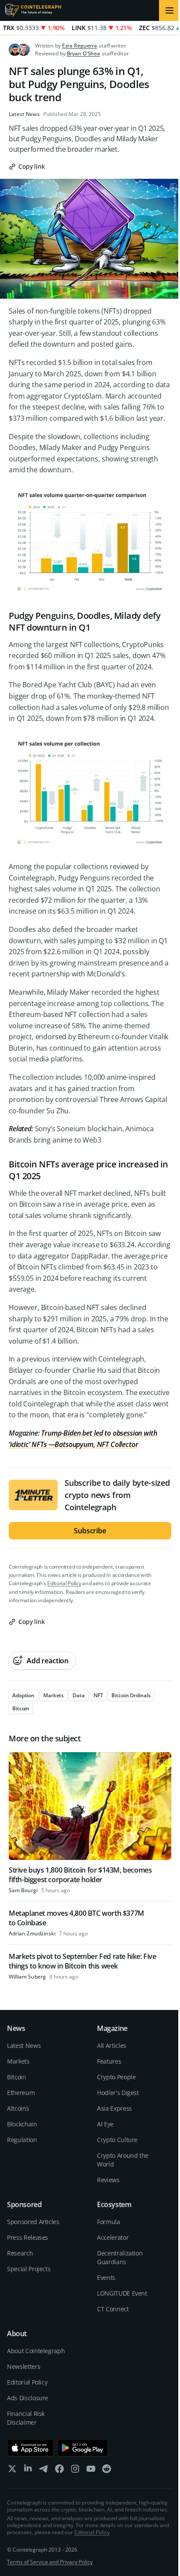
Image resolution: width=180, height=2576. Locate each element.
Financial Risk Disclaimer (26, 2418)
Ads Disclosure (28, 2398)
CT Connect (113, 2309)
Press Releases (28, 2237)
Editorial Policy (64, 1583)
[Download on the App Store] (30, 2448)
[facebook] (59, 2471)
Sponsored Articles (33, 2222)
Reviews (108, 2180)
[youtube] (91, 2471)
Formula (109, 2222)
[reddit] (107, 2471)
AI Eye (105, 2124)
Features (109, 2061)
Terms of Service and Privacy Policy (50, 2562)
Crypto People (116, 2077)
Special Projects (29, 2269)
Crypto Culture (117, 2140)
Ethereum (21, 2093)
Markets (18, 2061)
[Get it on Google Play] (83, 2448)
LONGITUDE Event (122, 2293)
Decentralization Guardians (120, 2257)
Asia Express (114, 2108)
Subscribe (90, 1531)
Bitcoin (17, 2077)
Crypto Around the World (123, 2160)
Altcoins (18, 2108)
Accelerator (113, 2237)
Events (106, 2277)
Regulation (22, 2140)
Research (20, 2253)
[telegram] (44, 2471)
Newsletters (24, 2366)
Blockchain (22, 2124)
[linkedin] (28, 2471)
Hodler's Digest (118, 2093)
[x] (12, 2471)
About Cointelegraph (36, 2351)
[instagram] (75, 2471)
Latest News (24, 114)
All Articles (112, 2045)
